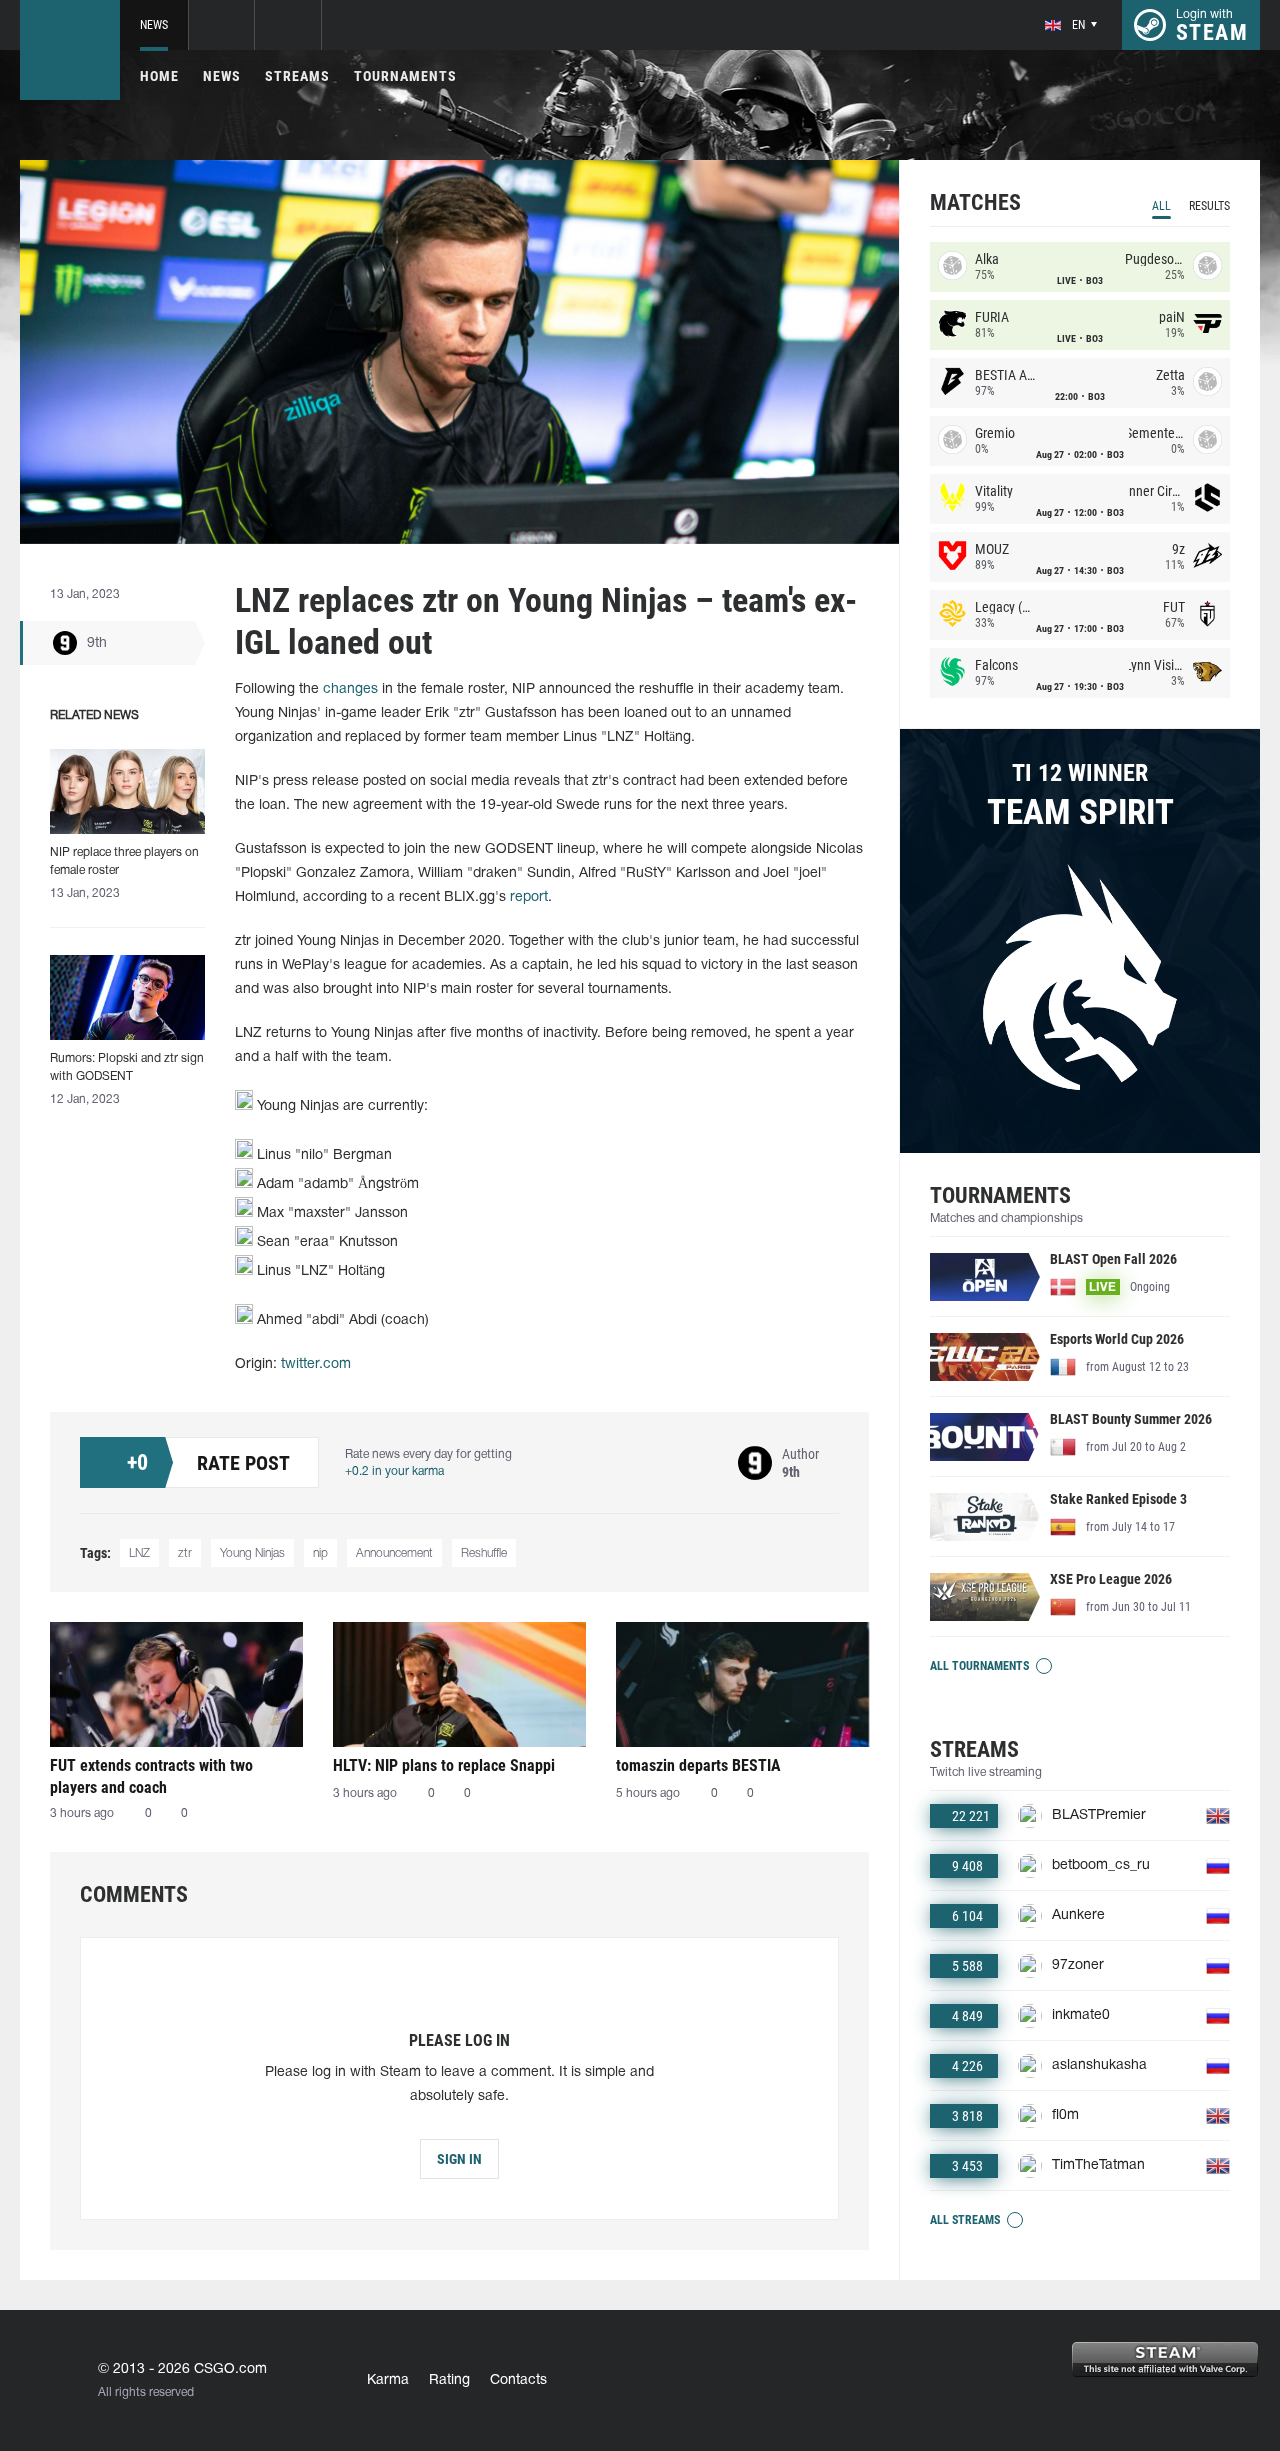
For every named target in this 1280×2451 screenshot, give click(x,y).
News (154, 25)
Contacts (518, 2380)
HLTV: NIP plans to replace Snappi (444, 1765)
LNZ (139, 1553)
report (529, 897)
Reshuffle (484, 1553)
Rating (449, 2380)
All (1161, 206)
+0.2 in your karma (394, 1471)
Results (1209, 206)
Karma (388, 2380)
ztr (185, 1553)
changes (350, 689)
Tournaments (405, 76)
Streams (297, 76)
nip (320, 1553)
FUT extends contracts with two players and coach (151, 1776)
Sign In (459, 2159)
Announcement (394, 1553)
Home (159, 76)
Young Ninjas (252, 1553)
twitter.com (316, 1364)
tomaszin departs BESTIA (698, 1765)
